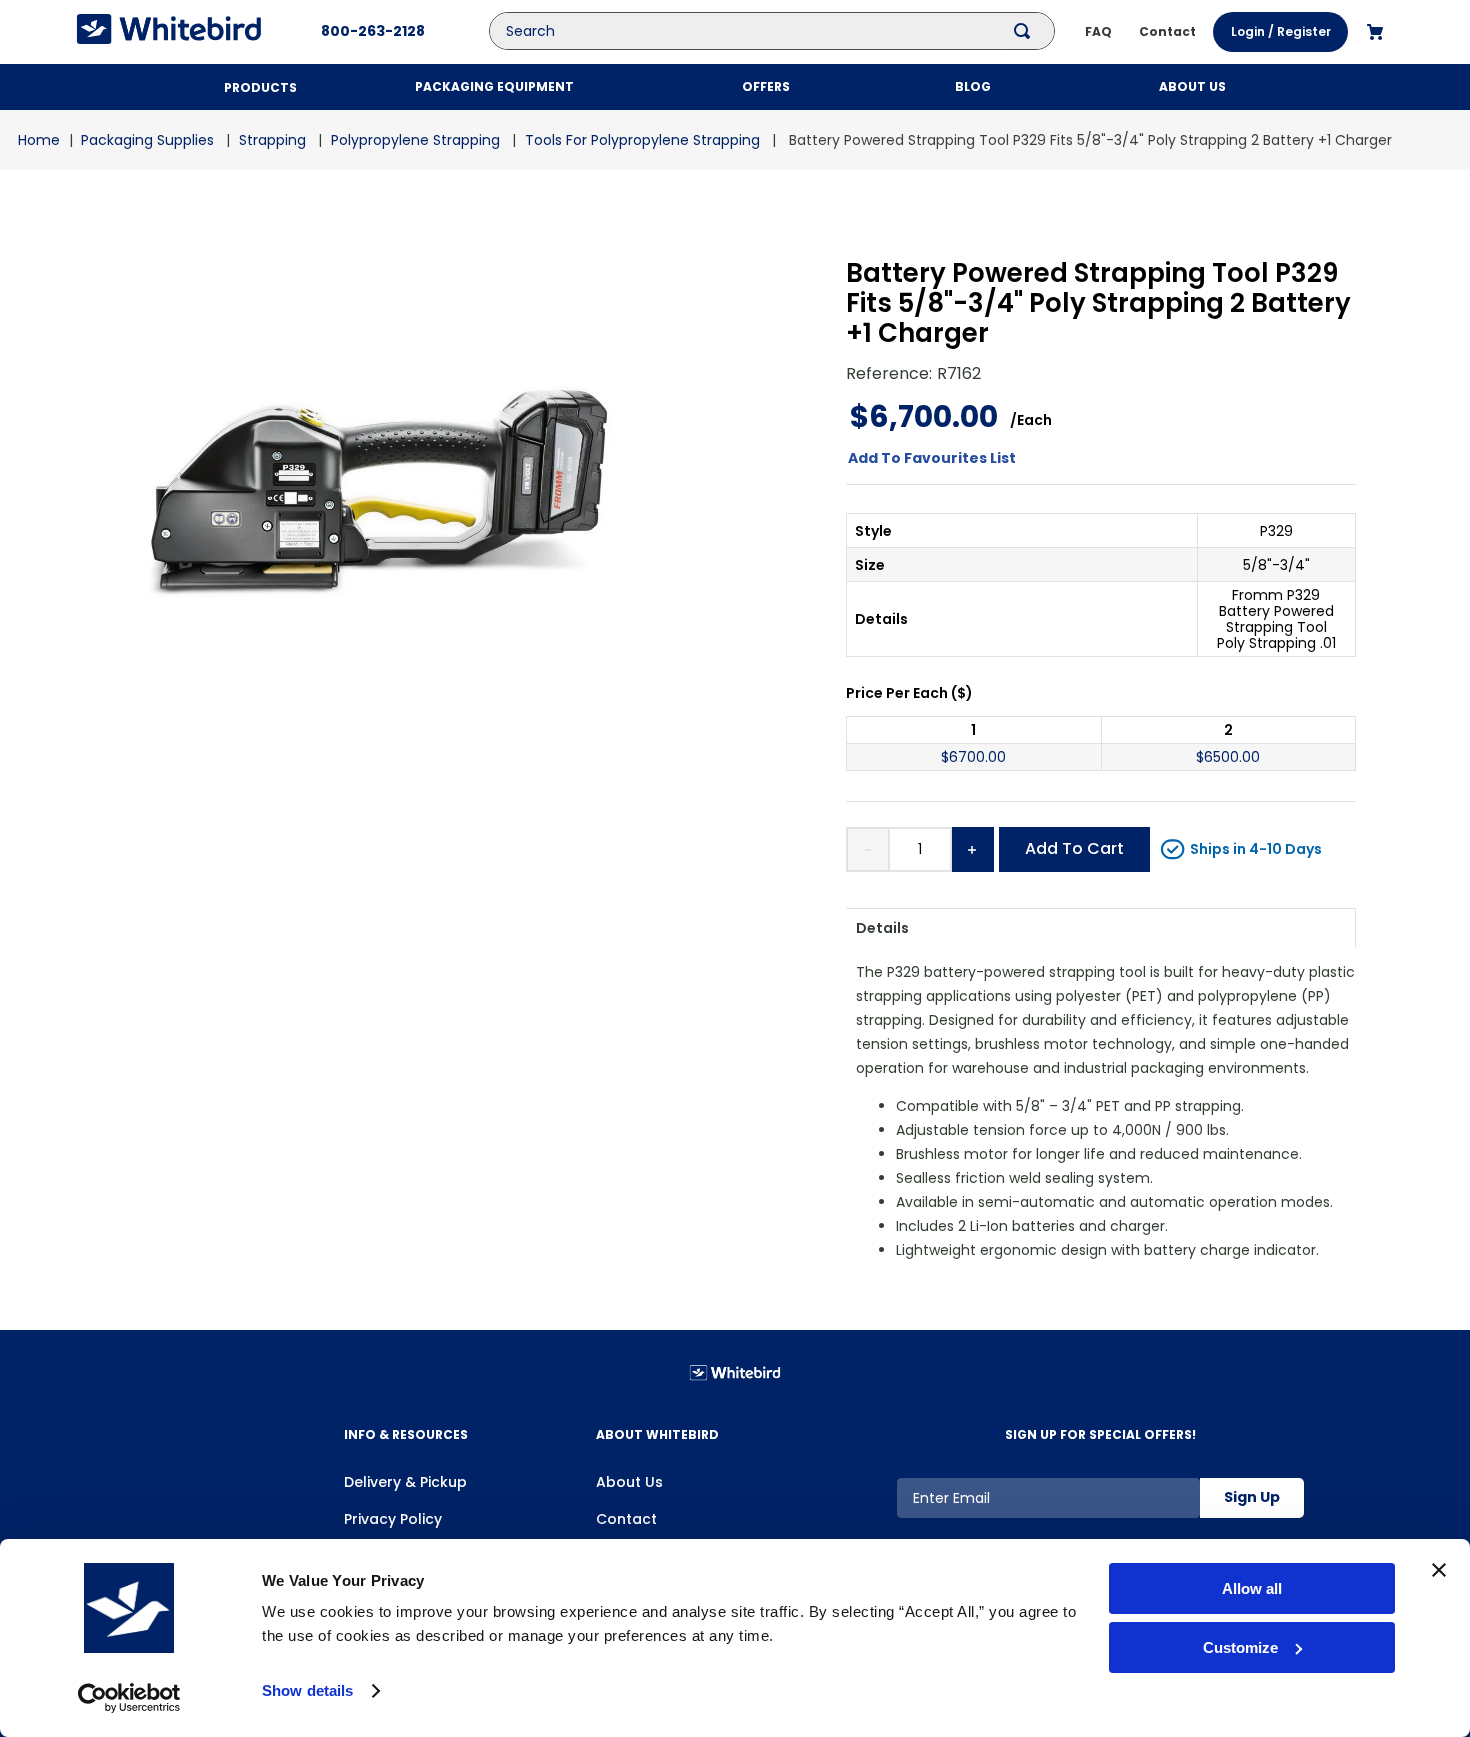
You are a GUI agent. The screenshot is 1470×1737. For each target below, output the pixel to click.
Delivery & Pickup (405, 1482)
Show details (307, 1690)
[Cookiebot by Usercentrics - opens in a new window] (129, 1698)
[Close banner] (1439, 1570)
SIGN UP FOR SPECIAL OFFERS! (1100, 1434)
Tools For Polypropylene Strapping (642, 140)
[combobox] (787, 31)
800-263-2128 (373, 31)
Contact (626, 1519)
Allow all (1252, 1588)
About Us (629, 1482)
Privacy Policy (393, 1519)
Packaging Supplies (147, 140)
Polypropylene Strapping (415, 140)
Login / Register (1281, 31)
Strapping (272, 140)
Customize (1240, 1647)
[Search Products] (1026, 31)
